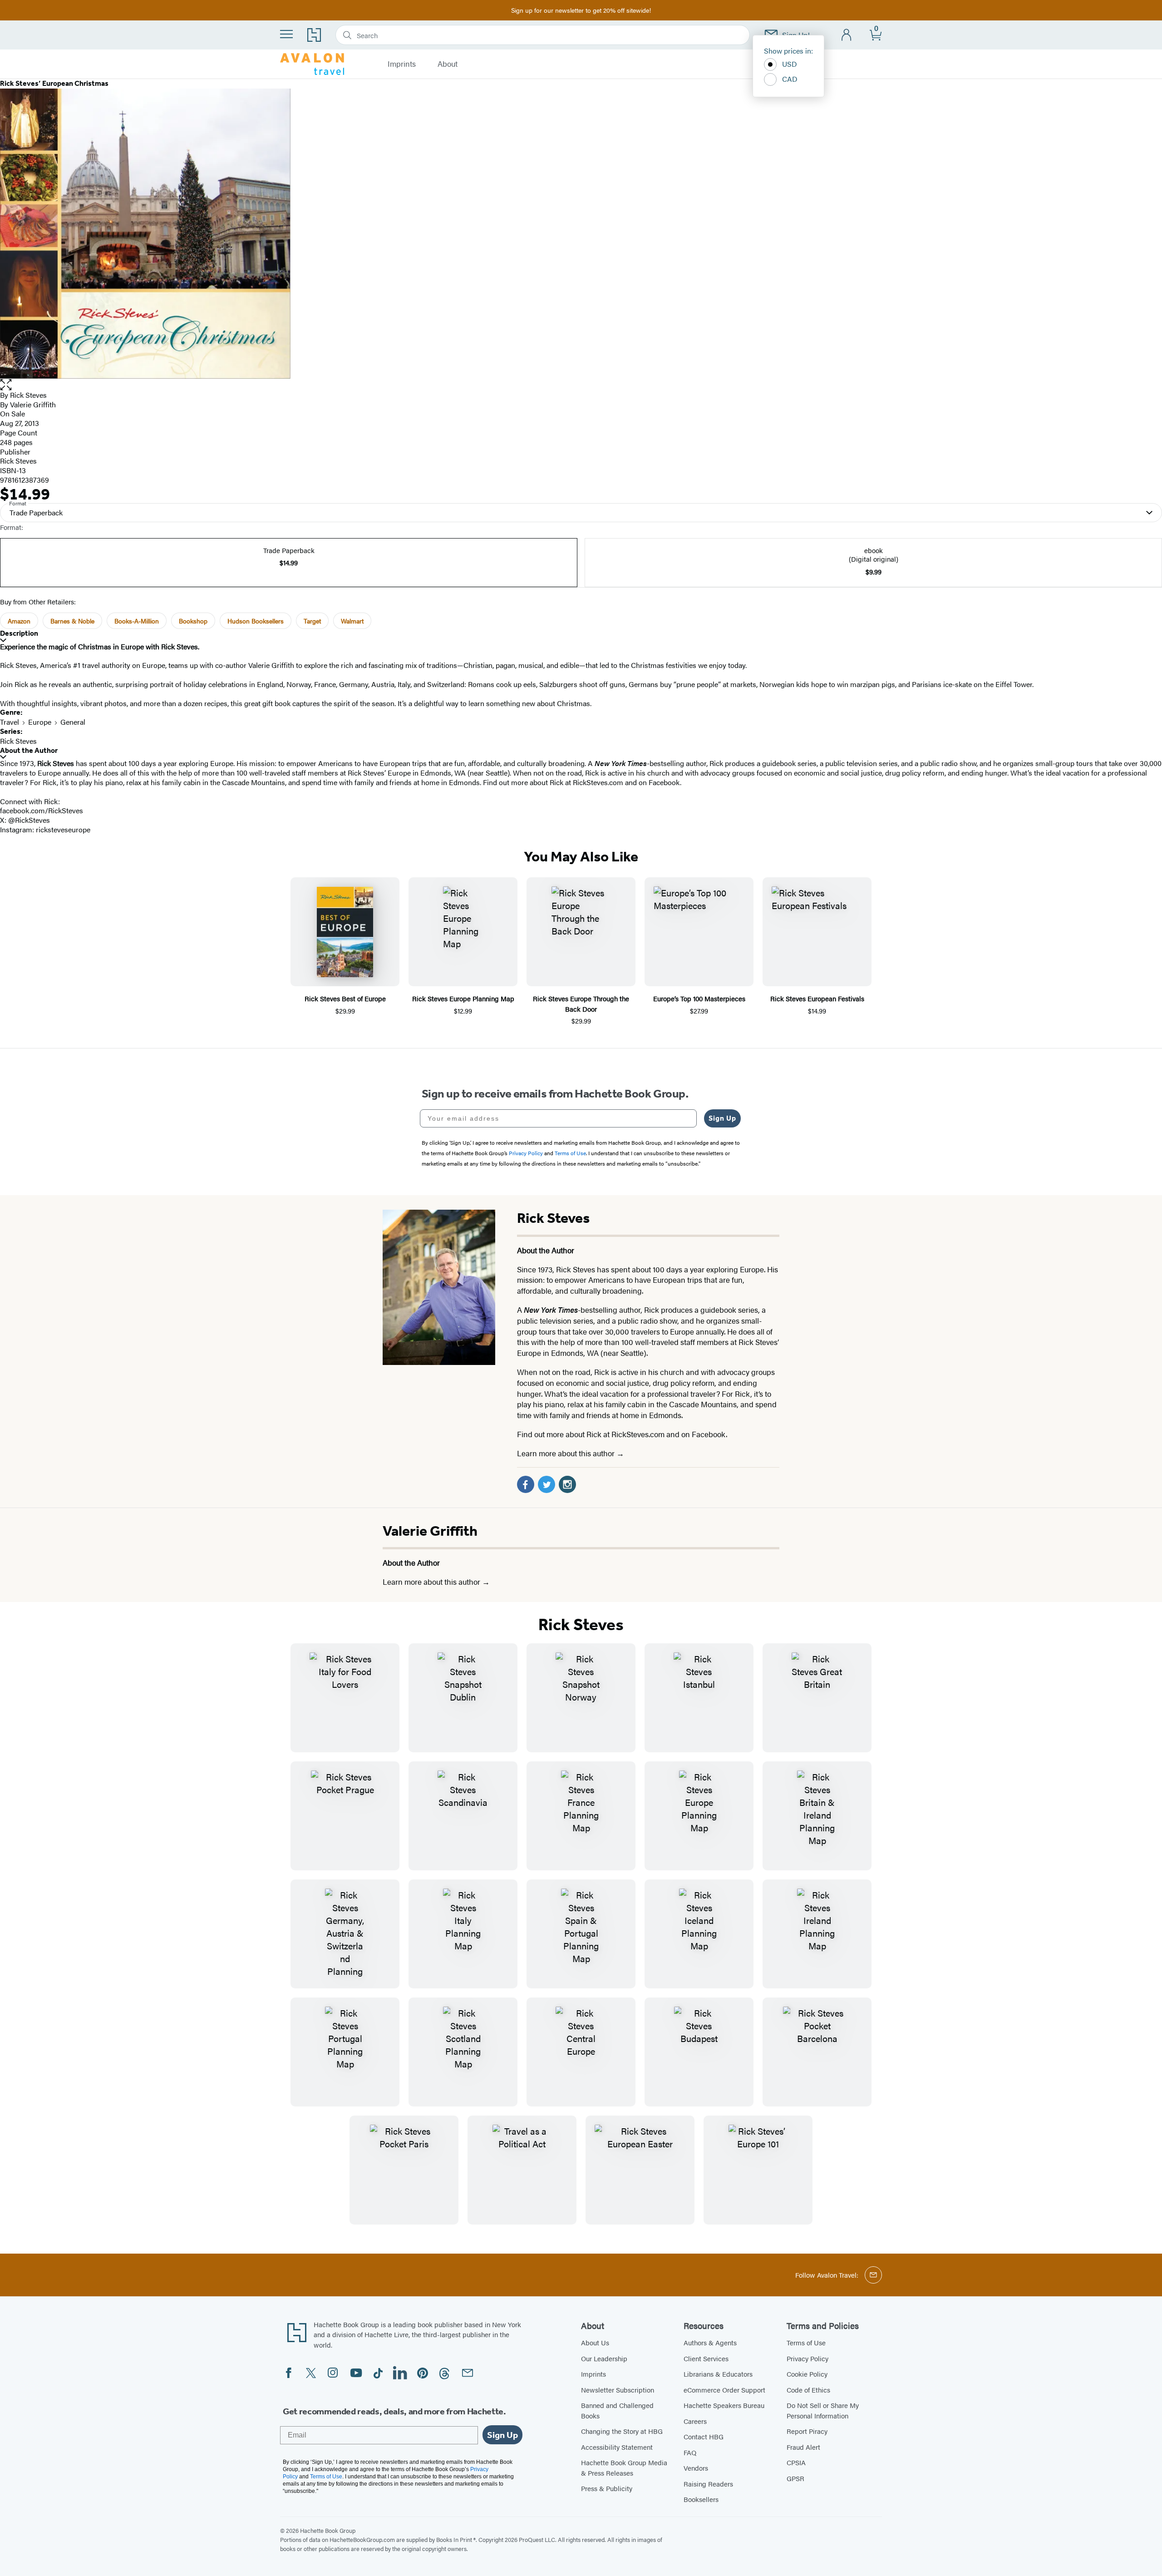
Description (19, 633)
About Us (595, 2342)
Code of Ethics (808, 2390)
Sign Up (722, 1118)
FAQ (690, 2452)
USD (790, 64)
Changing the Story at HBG (622, 2431)
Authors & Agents (710, 2342)
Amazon (19, 621)
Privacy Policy (807, 2358)
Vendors (696, 2468)
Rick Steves (28, 395)
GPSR (795, 2478)
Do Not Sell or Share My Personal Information (823, 2410)
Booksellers (701, 2499)
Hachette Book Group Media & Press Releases (624, 2467)
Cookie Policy (807, 2374)
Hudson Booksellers (256, 621)
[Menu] (286, 34)
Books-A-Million (137, 621)
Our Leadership (604, 2358)
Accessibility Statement (617, 2447)
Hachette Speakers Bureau (724, 2405)
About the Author (29, 750)
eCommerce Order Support (724, 2390)
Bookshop (193, 621)
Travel (10, 722)
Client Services (706, 2358)
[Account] (847, 35)
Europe (40, 722)
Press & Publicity (607, 2488)
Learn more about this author (567, 1453)
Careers (695, 2421)
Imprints (402, 64)
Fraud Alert (803, 2447)
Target (312, 621)
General (73, 722)
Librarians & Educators (718, 2374)
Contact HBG (704, 2436)
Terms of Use (806, 2342)
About (448, 64)
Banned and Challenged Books (617, 2410)
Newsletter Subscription (618, 2390)
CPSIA (796, 2462)
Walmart (352, 621)
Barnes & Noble (72, 621)
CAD (790, 79)
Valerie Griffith (430, 1531)
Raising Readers (708, 2484)
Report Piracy (807, 2431)
